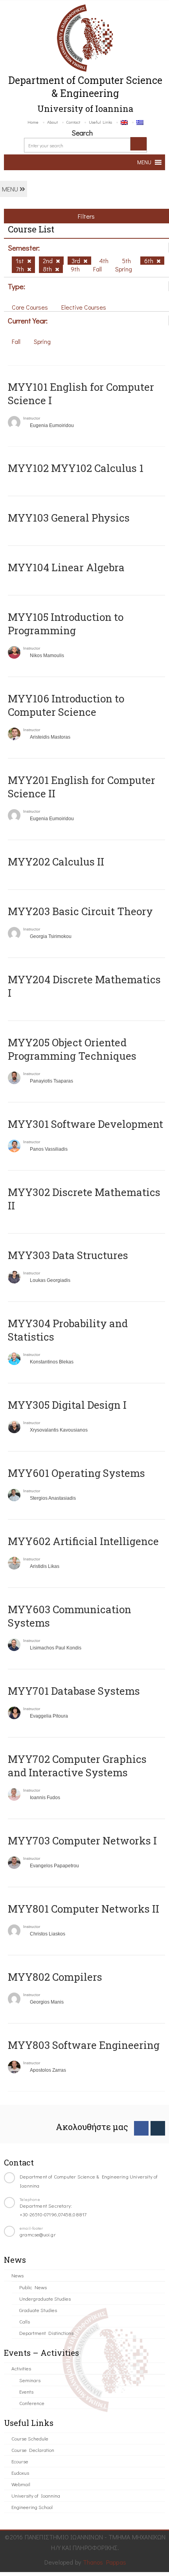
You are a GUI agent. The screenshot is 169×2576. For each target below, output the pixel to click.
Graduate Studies (38, 2310)
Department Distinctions (46, 2333)
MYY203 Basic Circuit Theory (80, 911)
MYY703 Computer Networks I (82, 1841)
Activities (21, 2368)
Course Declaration (33, 2450)
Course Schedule (30, 2438)
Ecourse (20, 2461)
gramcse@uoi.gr (38, 2234)
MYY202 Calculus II (56, 862)
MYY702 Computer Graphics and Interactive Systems (77, 1766)
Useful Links (100, 122)
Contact (73, 122)
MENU (11, 189)
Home (33, 122)
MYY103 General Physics (69, 518)
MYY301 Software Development (85, 1124)
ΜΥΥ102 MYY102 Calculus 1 (76, 468)
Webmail (21, 2484)
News (17, 2275)
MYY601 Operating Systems (76, 1473)
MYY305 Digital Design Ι (67, 1405)
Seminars (30, 2380)
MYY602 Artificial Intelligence (83, 1541)
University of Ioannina (36, 2495)
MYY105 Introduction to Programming (66, 624)
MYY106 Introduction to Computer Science (66, 705)
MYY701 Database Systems (74, 1691)
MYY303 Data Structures (68, 1255)
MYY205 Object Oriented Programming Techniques (72, 1049)
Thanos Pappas (105, 2562)
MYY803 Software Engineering (84, 2045)
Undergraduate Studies (45, 2298)
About (52, 122)
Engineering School (32, 2507)
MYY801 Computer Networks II (84, 1909)
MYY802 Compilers (55, 1977)
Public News (33, 2287)
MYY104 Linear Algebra (66, 567)
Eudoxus (20, 2473)
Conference (32, 2403)
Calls (25, 2321)
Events (26, 2391)
